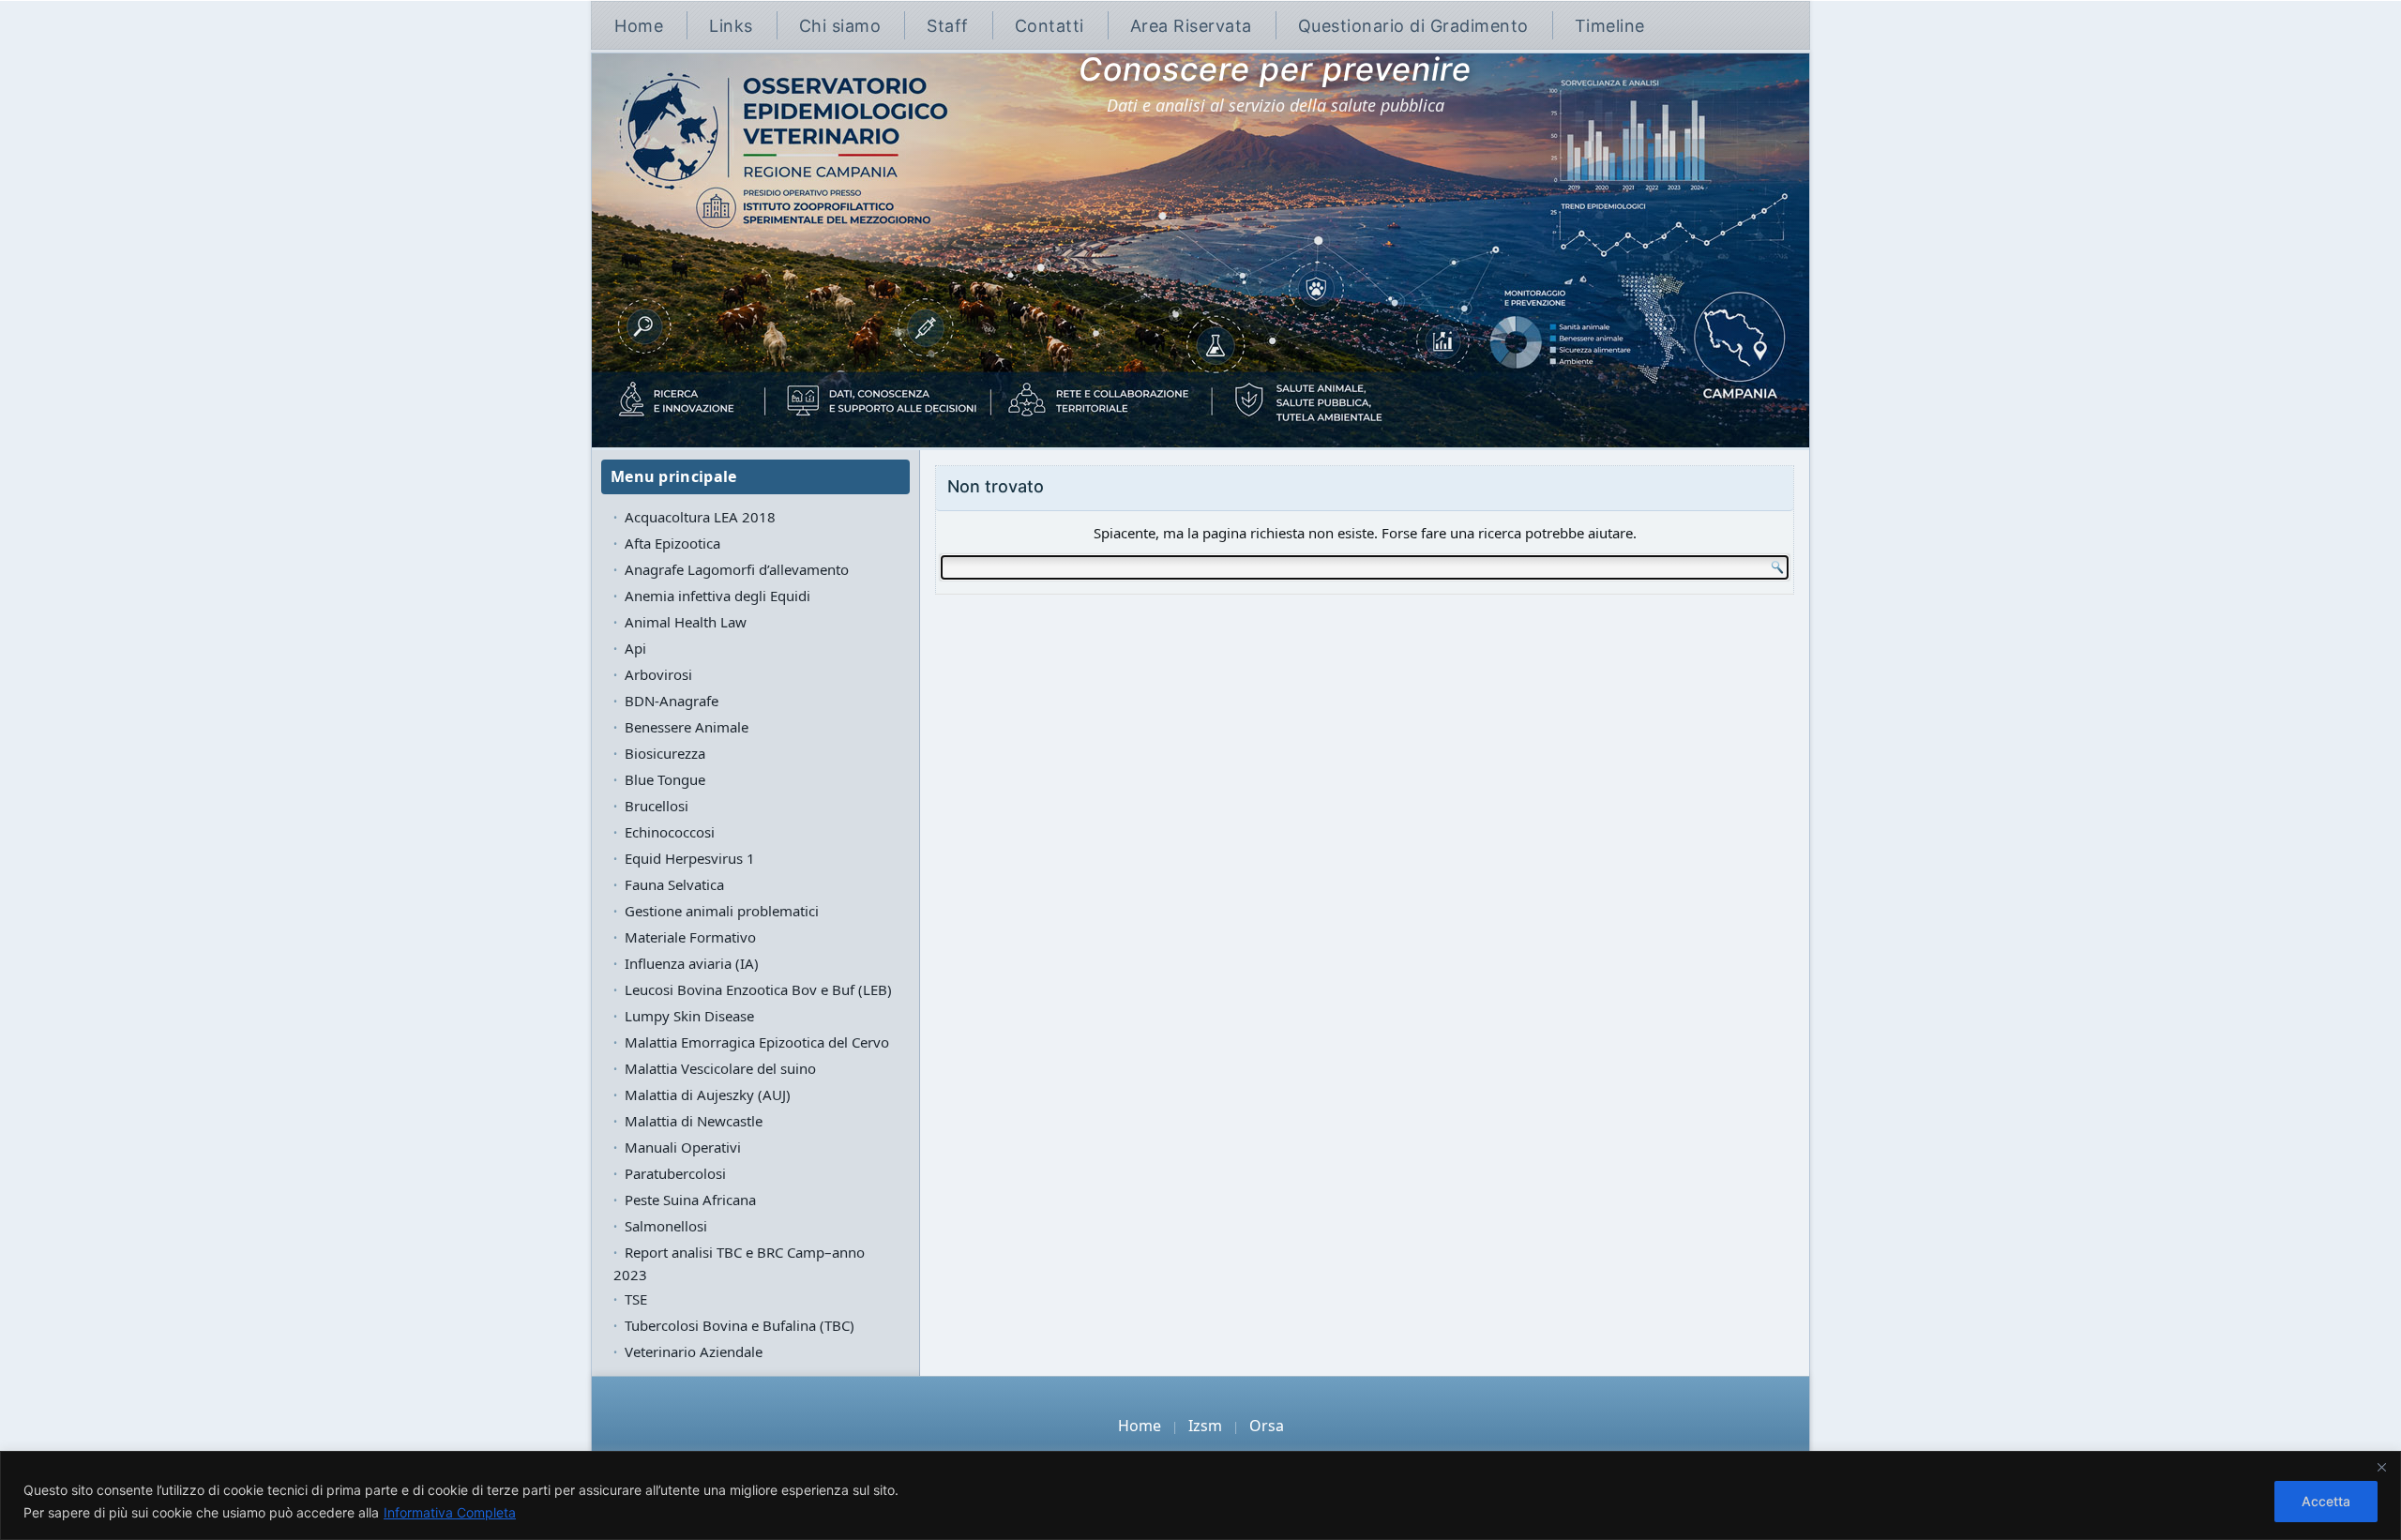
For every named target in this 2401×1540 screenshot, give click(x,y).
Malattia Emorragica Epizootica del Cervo (757, 1042)
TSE (636, 1299)
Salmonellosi (666, 1226)
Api (635, 648)
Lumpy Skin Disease (689, 1016)
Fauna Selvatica (674, 884)
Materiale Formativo (690, 937)
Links (731, 26)
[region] (1200, 1495)
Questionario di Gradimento (1413, 26)
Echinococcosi (670, 832)
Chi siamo (840, 26)
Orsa (1267, 1426)
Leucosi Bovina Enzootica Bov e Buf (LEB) (758, 989)
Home (639, 26)
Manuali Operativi (683, 1147)
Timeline (1610, 26)
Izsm (1205, 1426)
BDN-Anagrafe (672, 701)
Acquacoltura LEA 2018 (700, 517)
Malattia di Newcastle (694, 1121)
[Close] (2381, 1467)
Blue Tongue (665, 779)
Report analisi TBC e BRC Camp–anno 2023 (739, 1263)
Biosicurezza (665, 753)
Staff (948, 26)
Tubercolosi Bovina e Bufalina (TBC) (740, 1325)
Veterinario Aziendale (694, 1351)
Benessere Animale (687, 727)
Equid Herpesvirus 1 (690, 858)
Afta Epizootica (672, 543)
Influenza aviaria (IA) (692, 963)
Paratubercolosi (675, 1173)
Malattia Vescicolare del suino (720, 1068)
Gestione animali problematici (722, 911)
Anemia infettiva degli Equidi (717, 596)
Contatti (1049, 26)
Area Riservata (1191, 26)
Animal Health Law (686, 622)
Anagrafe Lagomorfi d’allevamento (737, 569)
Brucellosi (657, 806)
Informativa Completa (450, 1512)
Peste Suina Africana (690, 1200)
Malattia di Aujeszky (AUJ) (708, 1095)
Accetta (2326, 1501)
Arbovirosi (658, 674)
